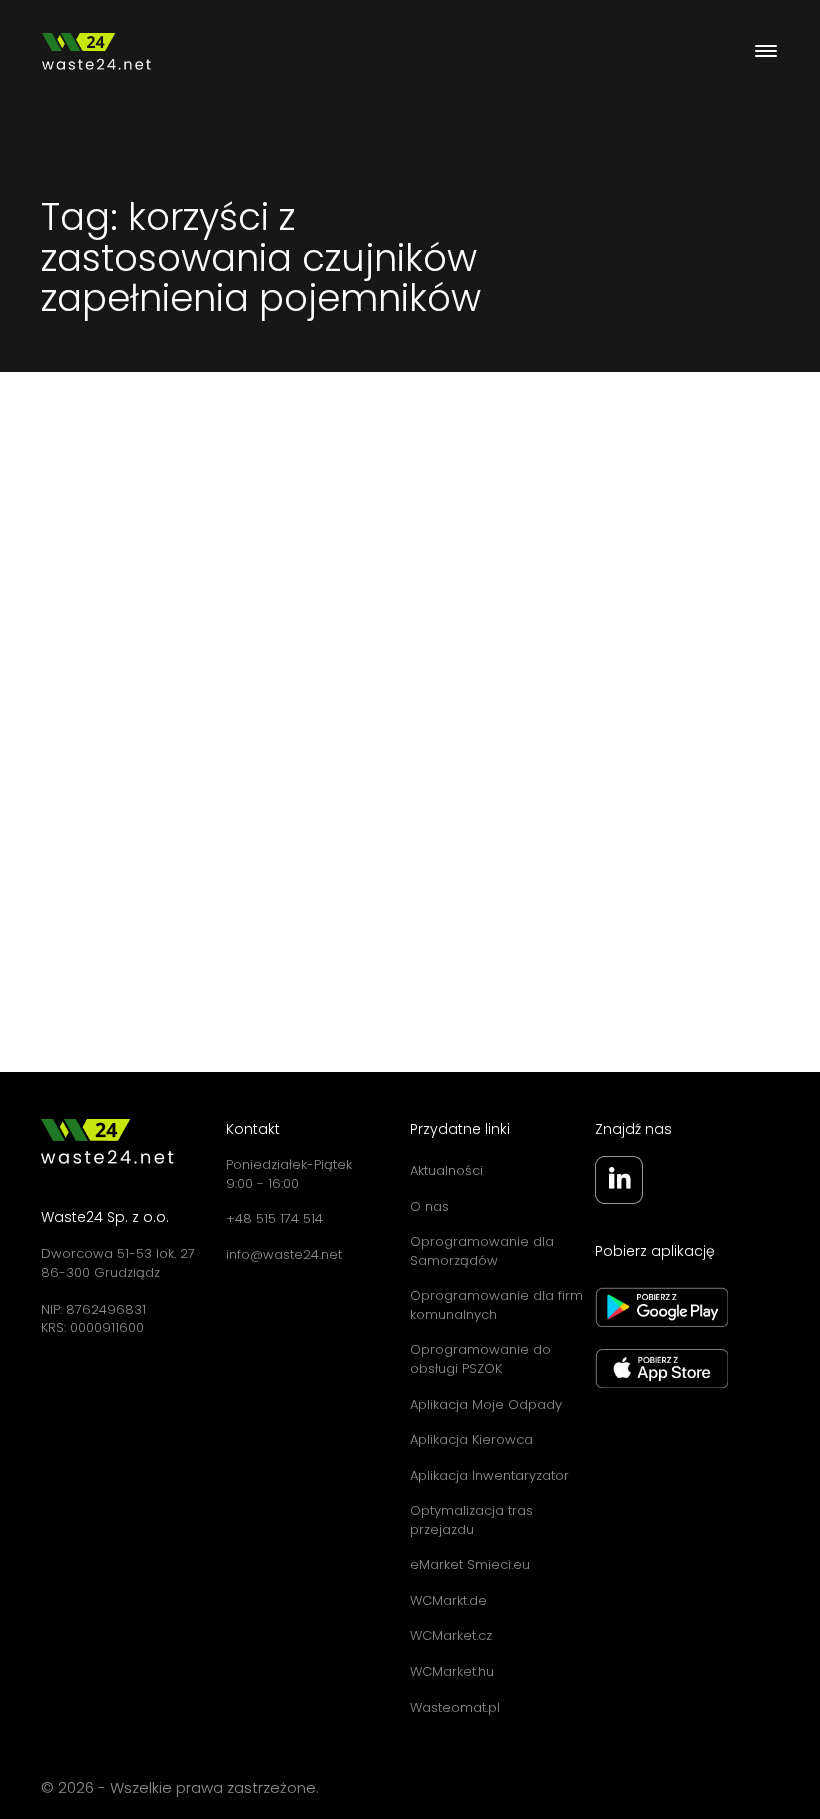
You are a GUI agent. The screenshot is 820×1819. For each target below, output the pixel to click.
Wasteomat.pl (455, 1707)
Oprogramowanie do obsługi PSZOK (480, 1359)
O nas (429, 1206)
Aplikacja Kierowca (471, 1439)
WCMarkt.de (448, 1600)
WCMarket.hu (452, 1671)
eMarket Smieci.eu (470, 1564)
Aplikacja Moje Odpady (486, 1404)
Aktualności (446, 1170)
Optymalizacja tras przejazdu (471, 1520)
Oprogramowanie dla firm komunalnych (496, 1305)
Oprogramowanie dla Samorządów (482, 1251)
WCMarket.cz (451, 1635)
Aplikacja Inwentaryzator (489, 1475)
